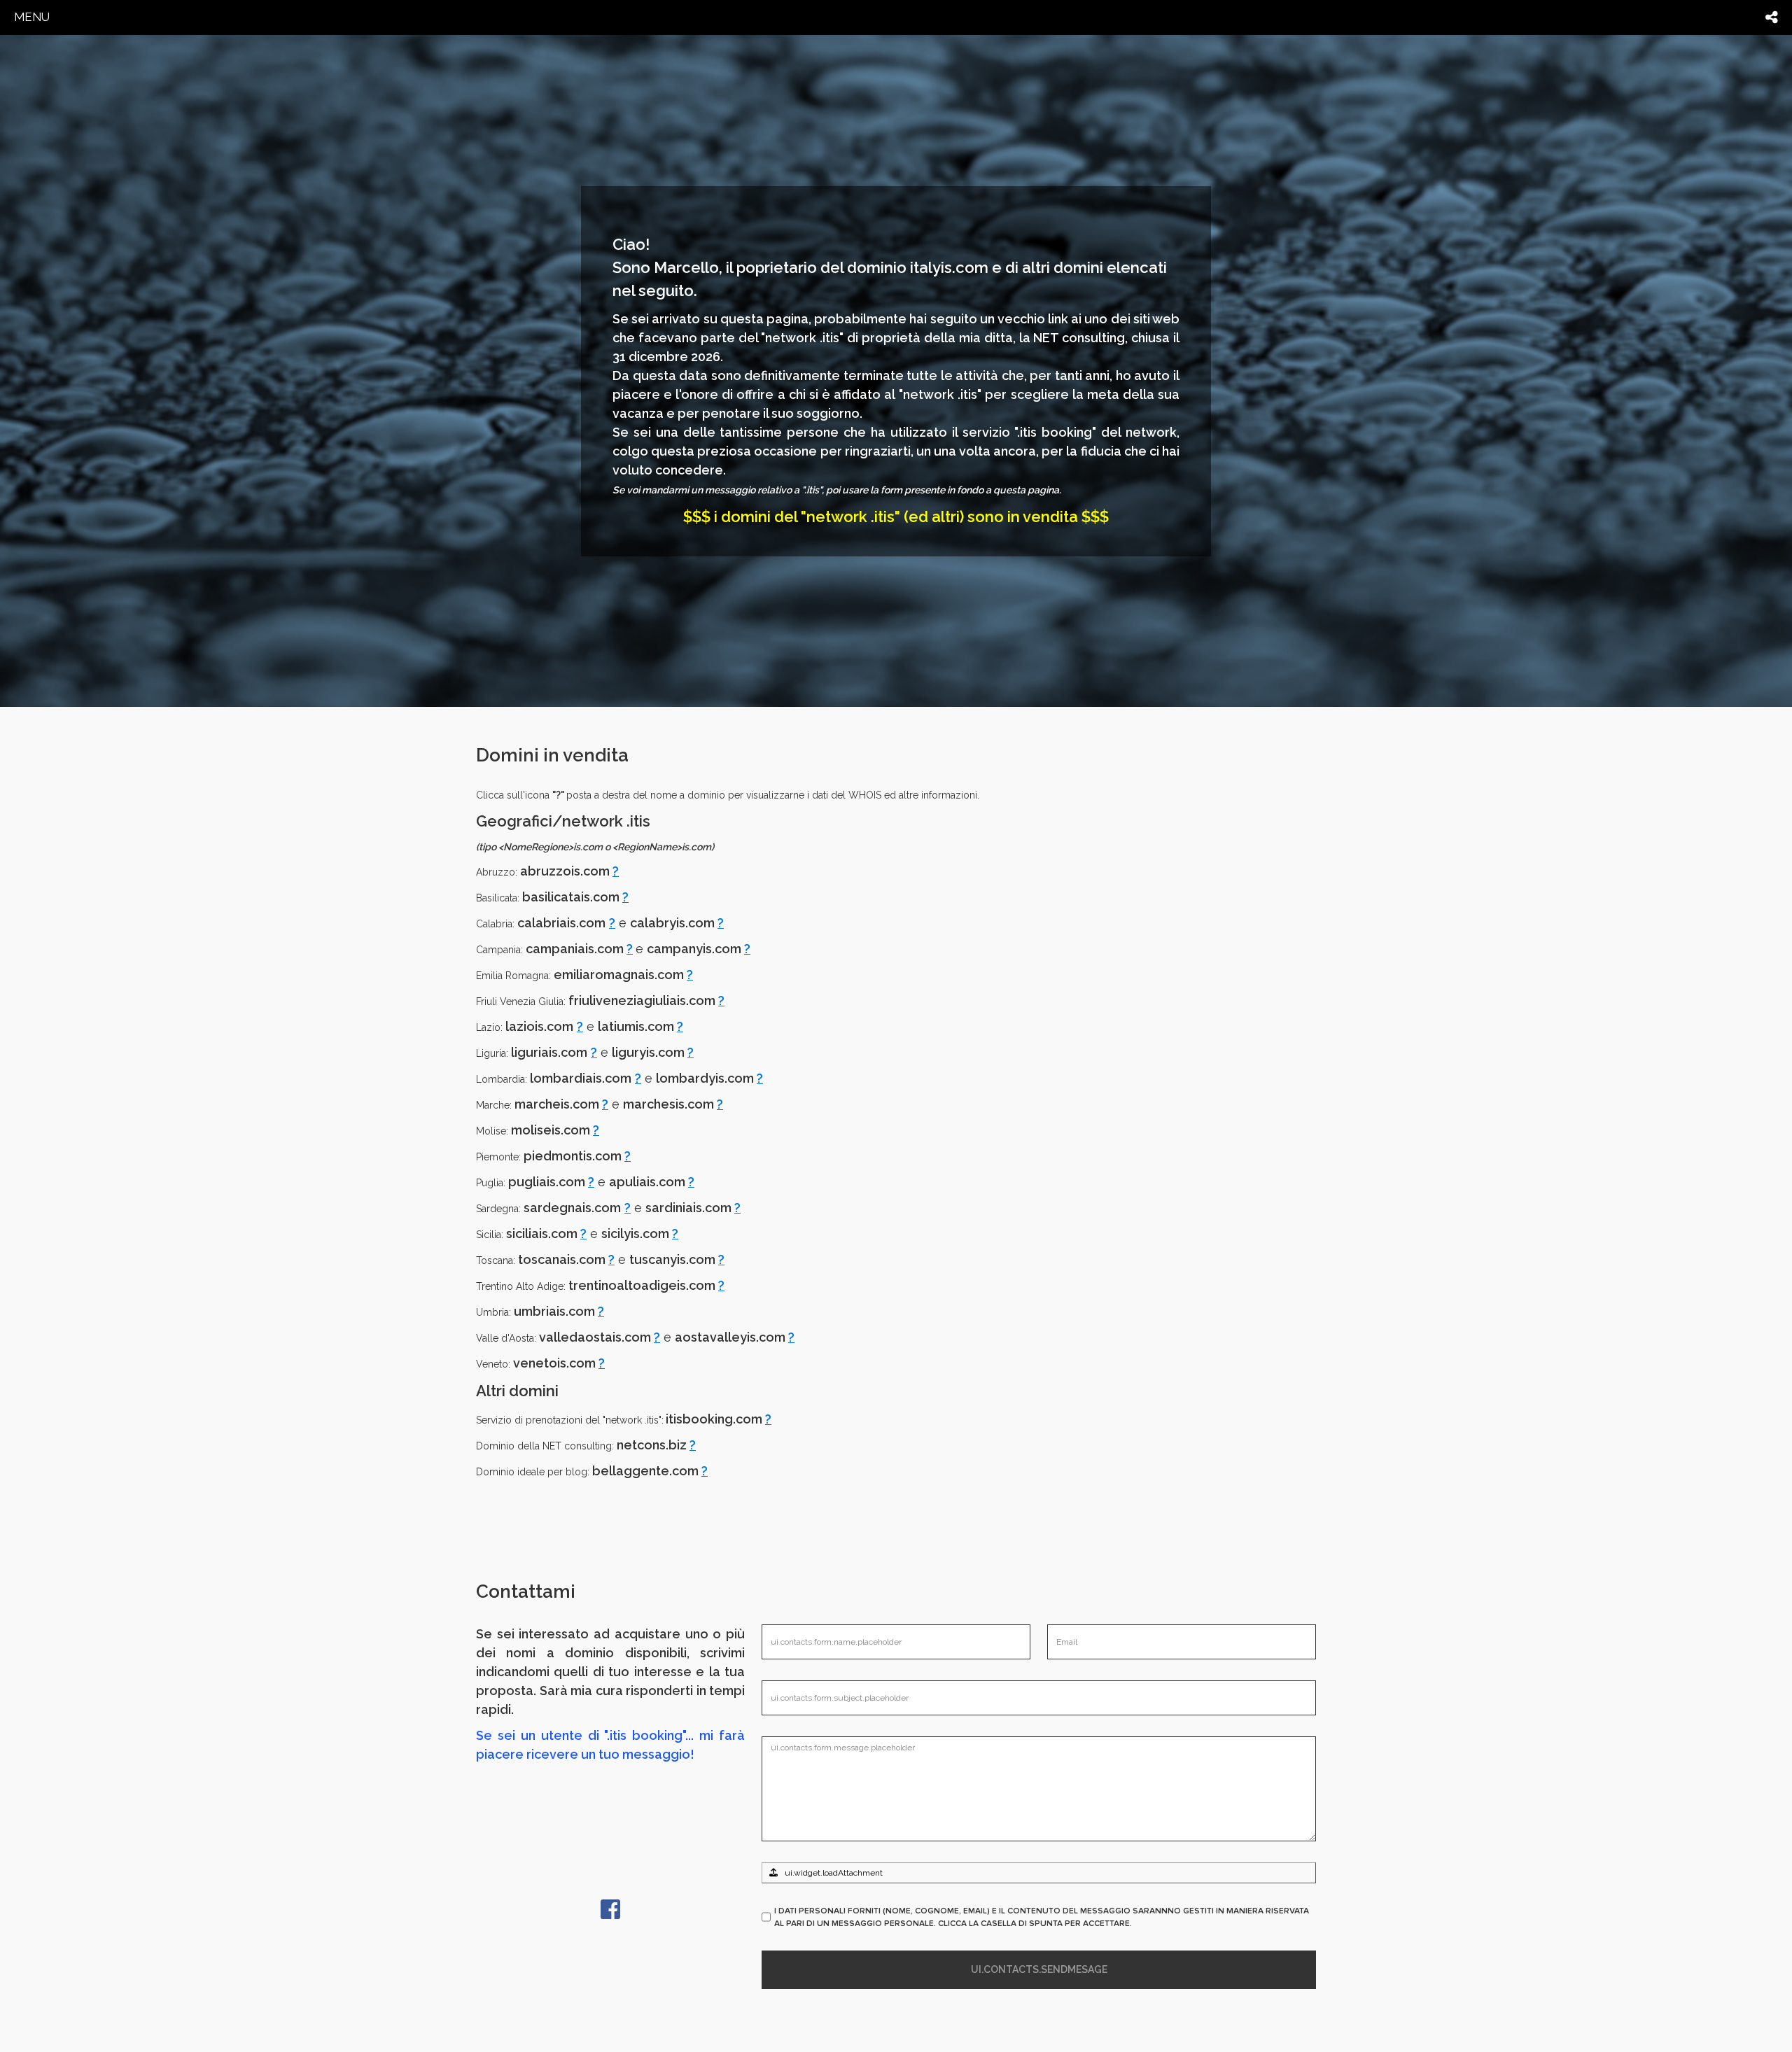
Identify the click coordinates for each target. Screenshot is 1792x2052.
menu (32, 17)
